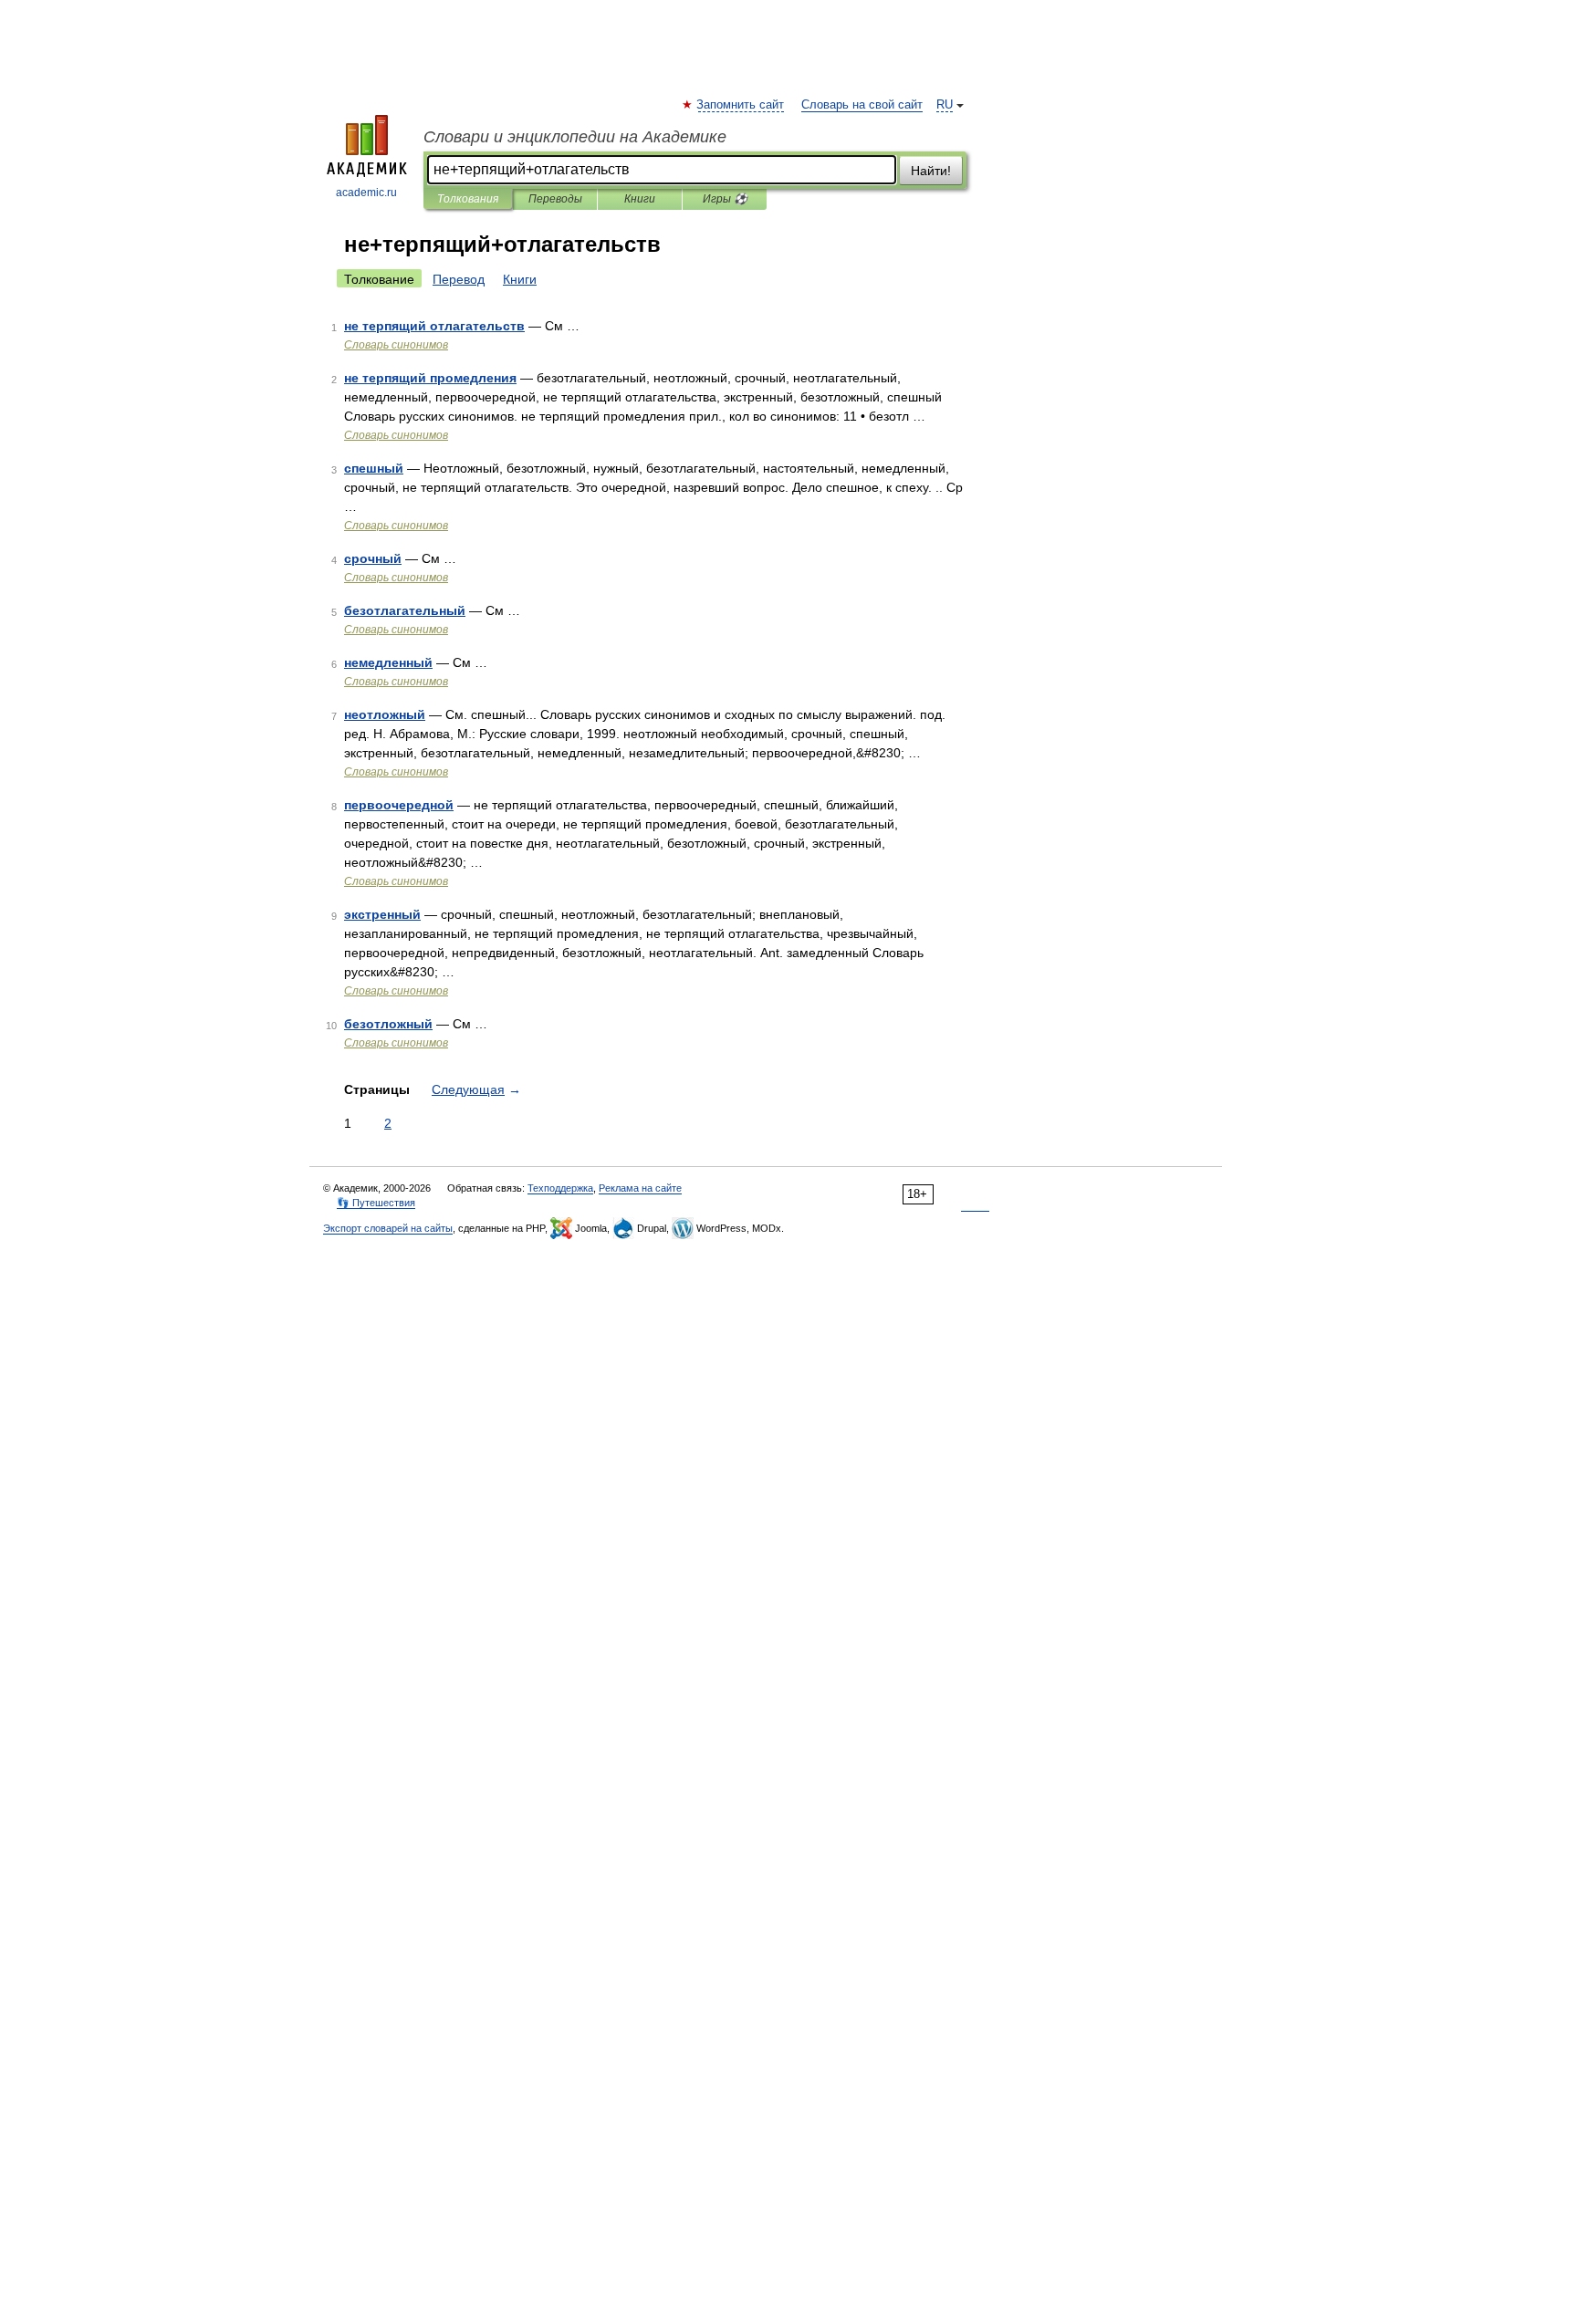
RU (945, 105)
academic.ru (366, 193)
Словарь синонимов (396, 345)
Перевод (459, 279)
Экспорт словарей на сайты (388, 1228)
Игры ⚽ (725, 199)
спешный (374, 468)
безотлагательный (405, 610)
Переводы (555, 199)
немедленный (388, 662)
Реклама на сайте (640, 1188)
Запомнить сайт (741, 105)
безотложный (388, 1024)
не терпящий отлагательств (434, 326)
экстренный (382, 914)
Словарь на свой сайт (862, 105)
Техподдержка (560, 1188)
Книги (640, 199)
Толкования (468, 199)
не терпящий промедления (430, 378)
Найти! (931, 171)
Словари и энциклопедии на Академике (575, 137)
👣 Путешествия (376, 1203)
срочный (373, 558)
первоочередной (399, 805)
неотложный (385, 714)
